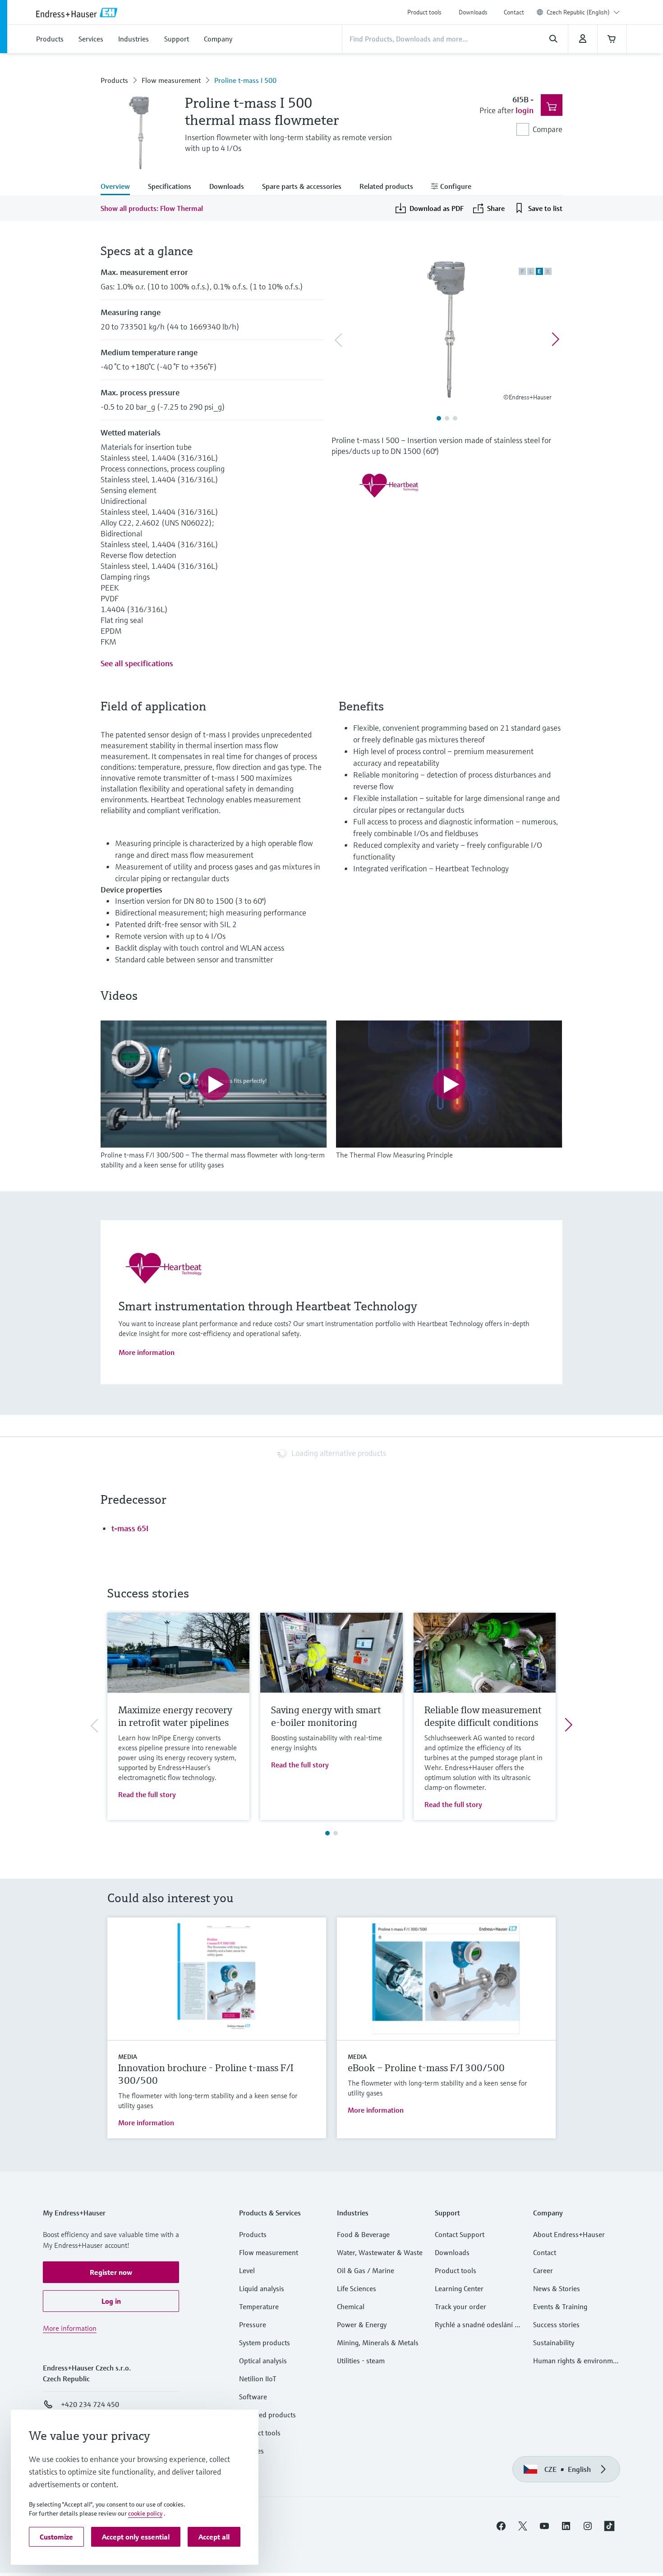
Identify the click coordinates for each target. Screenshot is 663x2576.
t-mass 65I (130, 1528)
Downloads (473, 12)
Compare (548, 129)
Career (543, 2270)
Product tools (424, 12)
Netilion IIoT (258, 2379)
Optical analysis (263, 2361)
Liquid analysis (262, 2288)
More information (147, 1352)
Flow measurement (171, 80)
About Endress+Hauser (569, 2234)
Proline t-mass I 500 (245, 80)
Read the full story (147, 1794)
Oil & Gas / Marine (366, 2270)
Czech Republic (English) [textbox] (578, 12)
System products (265, 2343)
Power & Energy (362, 2324)
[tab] (120, 187)
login (525, 110)
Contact (514, 12)
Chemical (351, 2306)
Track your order (460, 2306)
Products (114, 80)
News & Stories (557, 2288)
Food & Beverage (363, 2234)
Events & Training (560, 2306)
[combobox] (583, 12)
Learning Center (459, 2288)
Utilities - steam (361, 2361)
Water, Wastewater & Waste (380, 2252)
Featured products (267, 2415)
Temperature (259, 2306)
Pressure (253, 2324)
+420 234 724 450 (90, 2404)
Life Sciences (357, 2288)
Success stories (556, 2324)
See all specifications (137, 663)
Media (128, 2057)
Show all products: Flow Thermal (152, 208)
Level (247, 2270)
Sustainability (554, 2343)
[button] (111, 2272)
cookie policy (145, 2513)
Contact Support (460, 2234)
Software (253, 2397)
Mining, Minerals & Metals (378, 2343)
